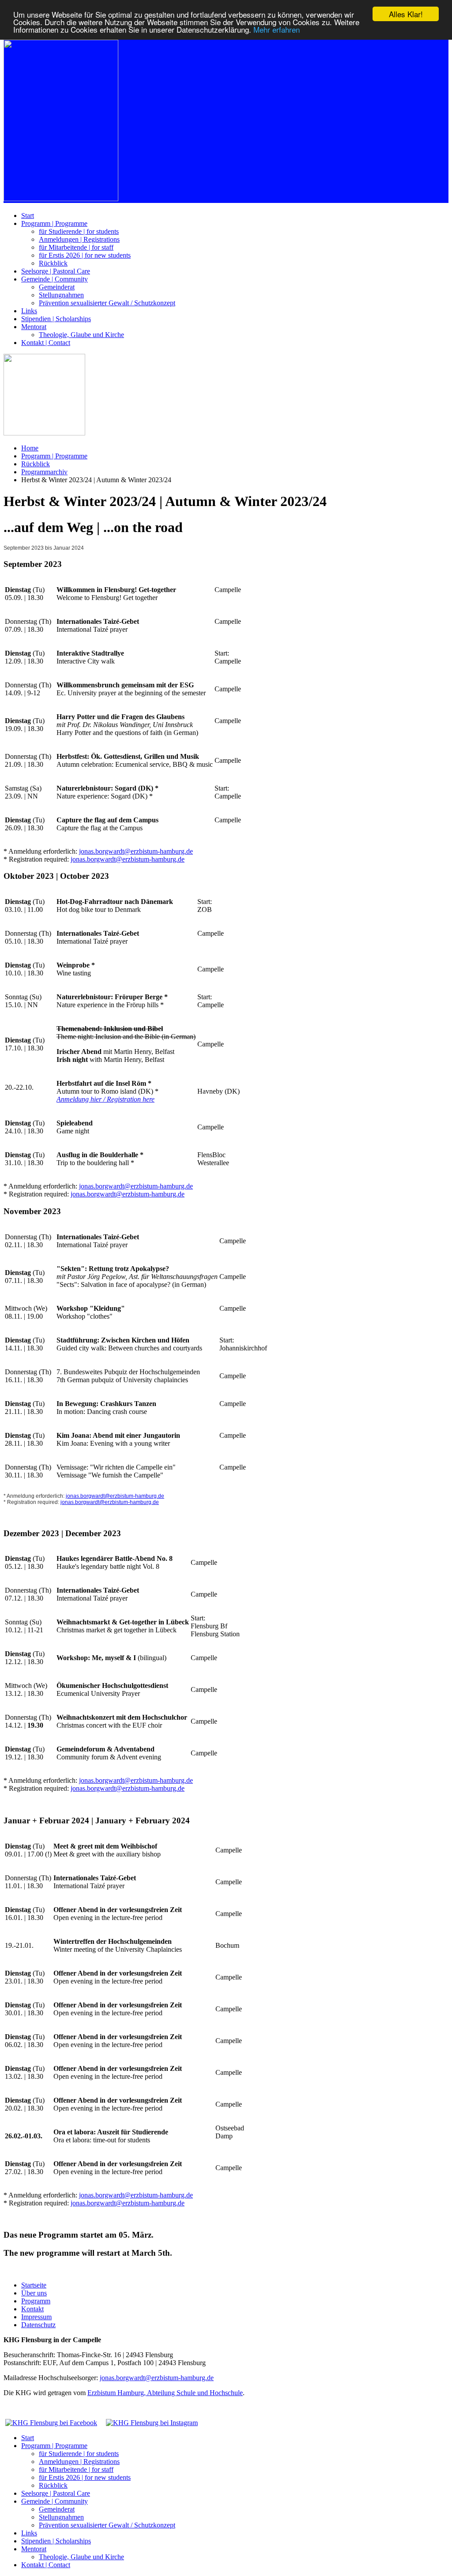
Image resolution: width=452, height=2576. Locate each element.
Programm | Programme (54, 223)
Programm (36, 2301)
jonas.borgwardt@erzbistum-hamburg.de (136, 851)
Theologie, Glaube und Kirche (81, 335)
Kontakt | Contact (46, 343)
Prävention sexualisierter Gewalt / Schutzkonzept (107, 303)
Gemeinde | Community (55, 279)
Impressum (36, 2317)
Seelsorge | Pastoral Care (56, 271)
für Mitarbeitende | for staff (76, 247)
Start (28, 216)
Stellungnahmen (61, 295)
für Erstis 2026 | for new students (85, 255)
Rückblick (53, 263)
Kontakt (32, 2309)
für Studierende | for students (79, 231)
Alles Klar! (406, 14)
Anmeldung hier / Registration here (105, 1099)
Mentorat (34, 327)
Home (30, 448)
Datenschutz (38, 2325)
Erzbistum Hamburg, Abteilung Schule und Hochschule (165, 2393)
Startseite (34, 2285)
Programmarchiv (44, 472)
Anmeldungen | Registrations (79, 239)
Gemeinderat (57, 287)
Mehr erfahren (277, 29)
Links (29, 311)
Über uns (34, 2293)
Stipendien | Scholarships (56, 319)
